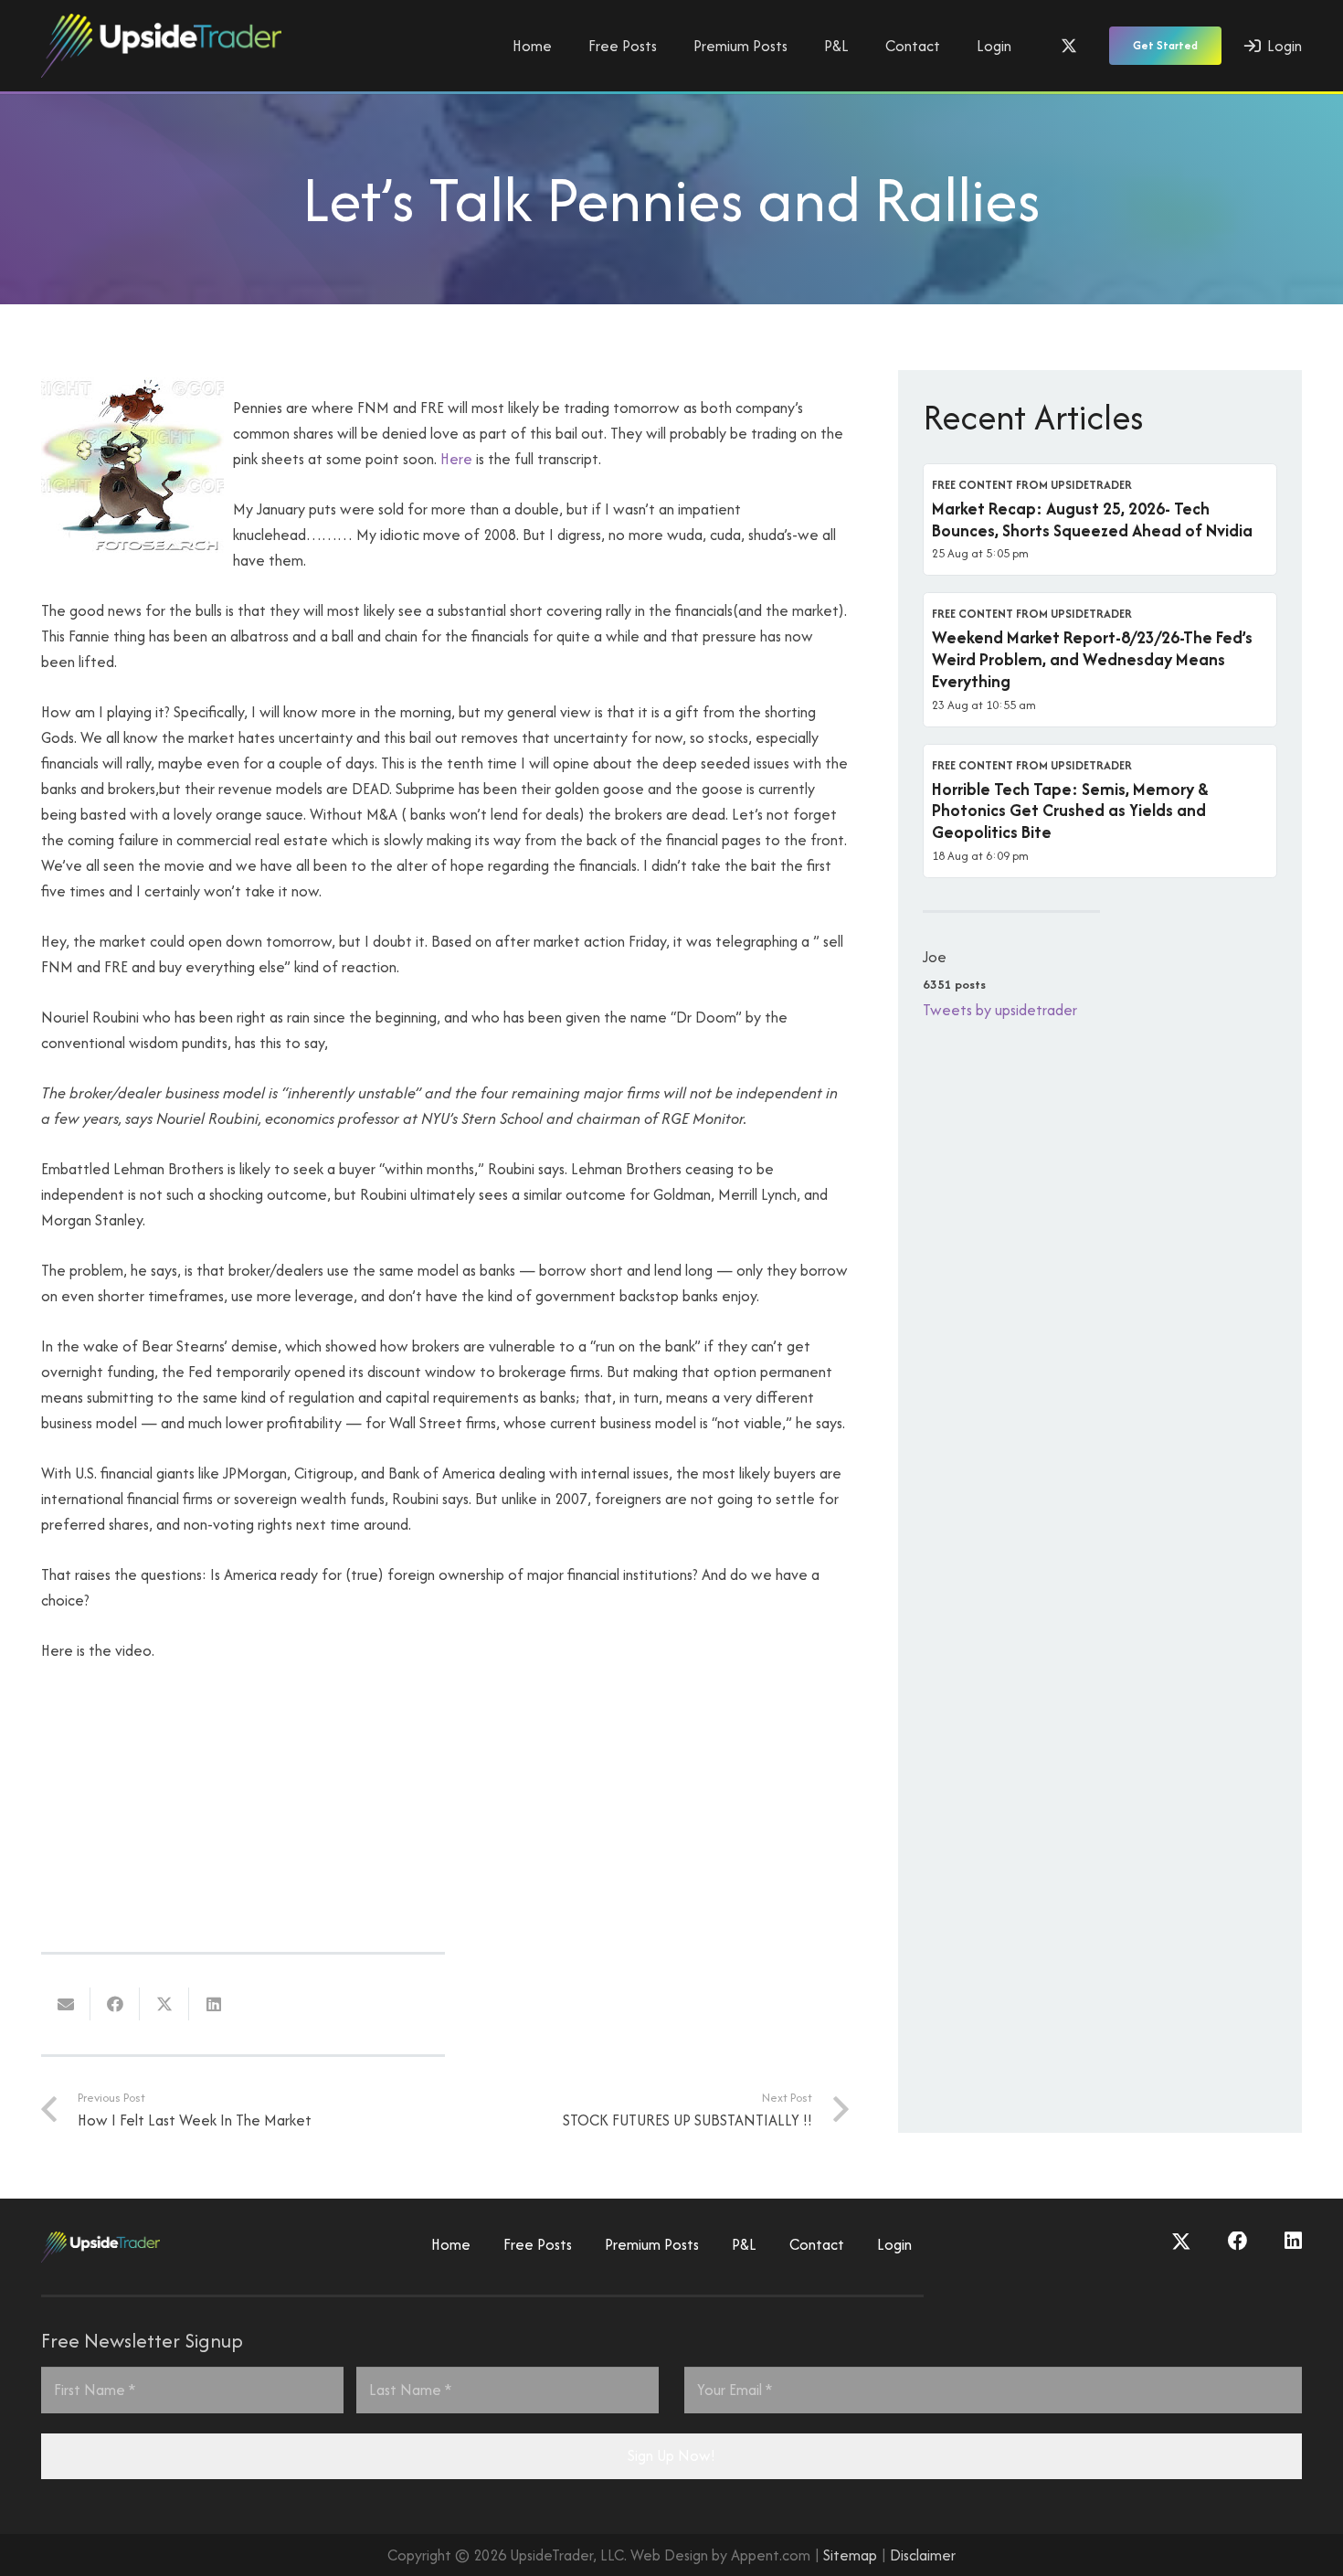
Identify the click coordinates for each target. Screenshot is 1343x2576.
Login (894, 2244)
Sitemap (850, 2555)
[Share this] (115, 2004)
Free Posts (538, 2244)
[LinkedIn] (1293, 2242)
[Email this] (66, 2004)
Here (456, 459)
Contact (817, 2244)
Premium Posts (652, 2244)
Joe (935, 957)
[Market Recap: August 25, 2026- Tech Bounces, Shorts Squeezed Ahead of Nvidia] (1100, 520)
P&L (744, 2244)
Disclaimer (923, 2555)
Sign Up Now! (671, 2455)
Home (451, 2244)
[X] (1069, 46)
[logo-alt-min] (161, 46)
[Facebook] (1238, 2242)
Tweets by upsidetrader (1000, 1010)
